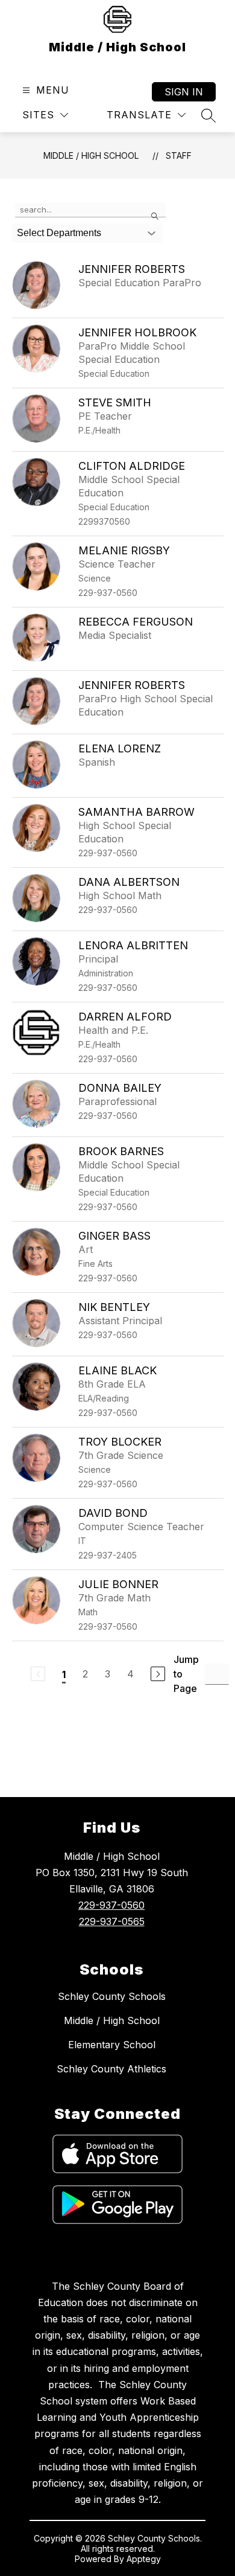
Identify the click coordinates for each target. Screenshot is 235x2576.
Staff (179, 155)
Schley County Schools (112, 1996)
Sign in (184, 92)
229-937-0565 (112, 1921)
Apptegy (144, 2559)
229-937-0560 (111, 1905)
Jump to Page (186, 1674)
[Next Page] (158, 1674)
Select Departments (59, 233)
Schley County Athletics (111, 2069)
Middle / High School (91, 155)
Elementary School (112, 2045)
